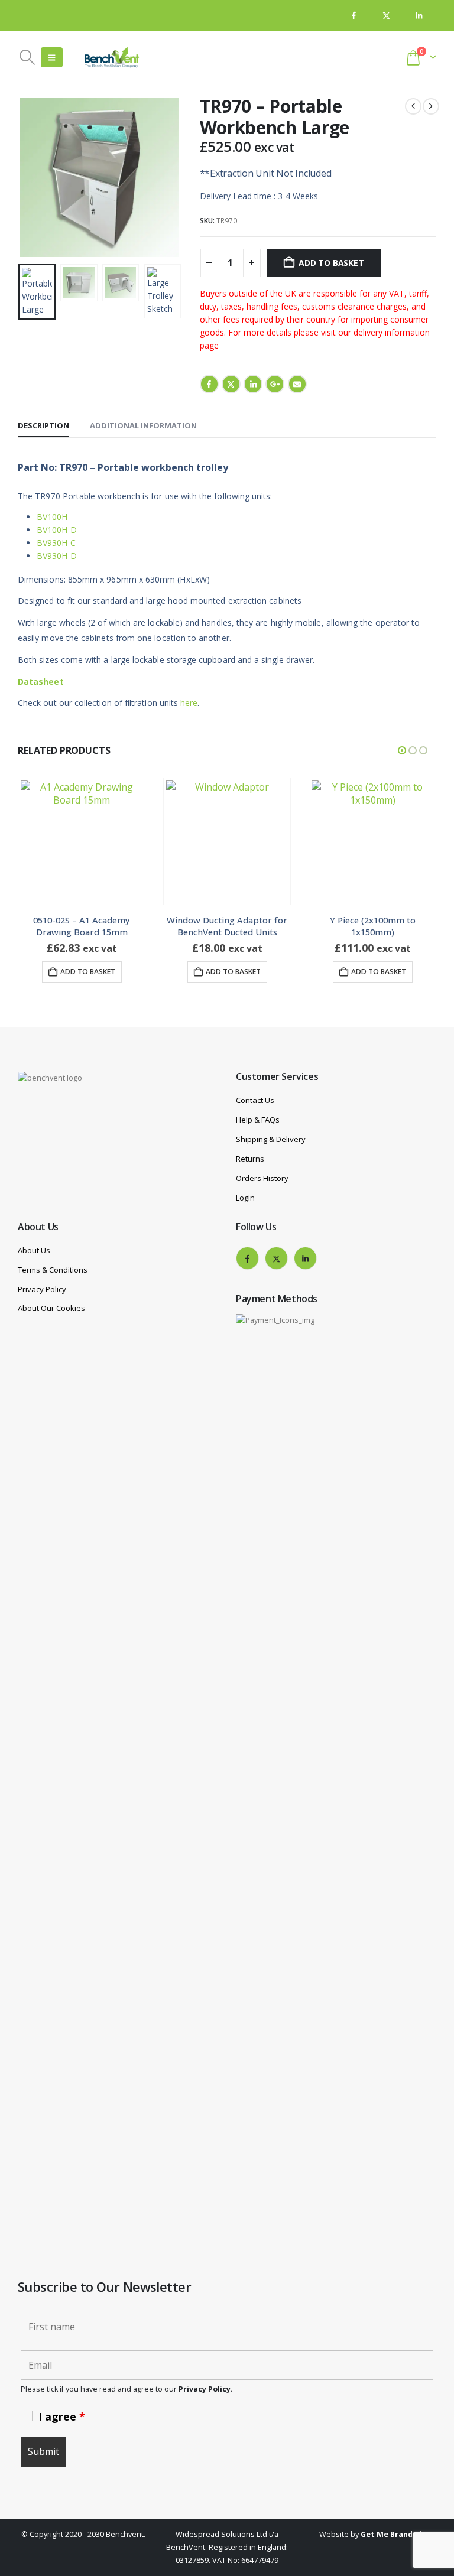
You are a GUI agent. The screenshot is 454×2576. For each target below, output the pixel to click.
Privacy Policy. (206, 2389)
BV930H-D (57, 556)
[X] (386, 16)
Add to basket (331, 263)
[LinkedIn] (419, 16)
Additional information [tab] (143, 425)
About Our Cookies (51, 1308)
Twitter (231, 384)
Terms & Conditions (53, 1270)
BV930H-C (56, 543)
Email (297, 384)
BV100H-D (57, 530)
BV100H (52, 517)
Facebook (209, 384)
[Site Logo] (112, 57)
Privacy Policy (42, 1289)
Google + (275, 384)
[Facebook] (354, 16)
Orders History (262, 1178)
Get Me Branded (391, 2534)
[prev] (413, 106)
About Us (34, 1250)
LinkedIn (253, 384)
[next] (431, 106)
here (189, 703)
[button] (27, 57)
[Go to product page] (82, 841)
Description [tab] (43, 425)
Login (245, 1198)
